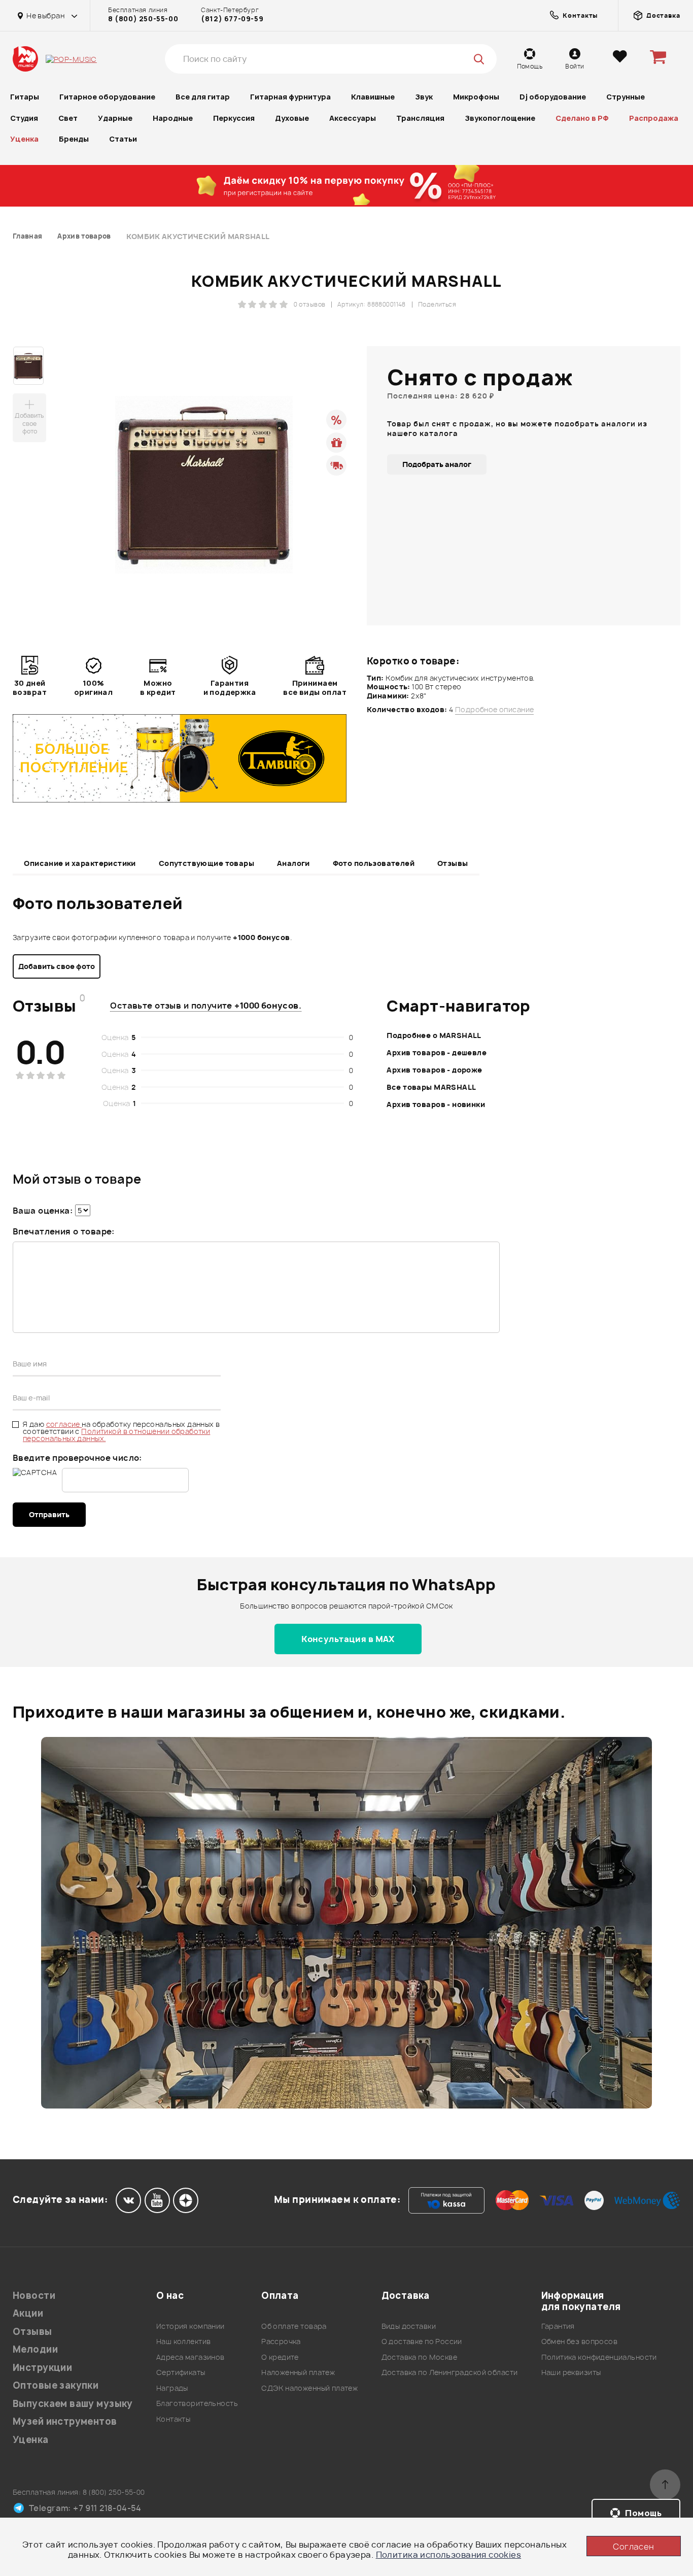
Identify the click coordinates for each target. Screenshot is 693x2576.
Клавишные (373, 97)
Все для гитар (203, 97)
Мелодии (35, 2349)
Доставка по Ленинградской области (450, 2372)
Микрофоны (476, 97)
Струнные (626, 97)
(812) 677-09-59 (232, 19)
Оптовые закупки (56, 2385)
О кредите (280, 2357)
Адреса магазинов (190, 2357)
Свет (68, 118)
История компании (190, 2326)
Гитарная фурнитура (290, 97)
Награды (172, 2388)
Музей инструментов (65, 2421)
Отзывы (453, 863)
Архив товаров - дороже (434, 1070)
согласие (64, 1424)
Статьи (123, 139)
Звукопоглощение (500, 118)
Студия (24, 118)
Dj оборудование (553, 97)
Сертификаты (181, 2372)
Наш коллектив (183, 2341)
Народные (173, 118)
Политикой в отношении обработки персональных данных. (116, 1435)
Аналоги (293, 863)
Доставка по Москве (420, 2357)
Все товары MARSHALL (431, 1087)
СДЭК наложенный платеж (309, 2388)
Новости (34, 2296)
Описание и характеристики (80, 863)
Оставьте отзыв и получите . (206, 1006)
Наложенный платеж (298, 2372)
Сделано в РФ (582, 118)
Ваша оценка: (43, 1211)
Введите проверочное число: (77, 1458)
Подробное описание (495, 710)
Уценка (24, 139)
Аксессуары (353, 118)
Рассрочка (281, 2341)
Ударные (115, 118)
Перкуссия (234, 118)
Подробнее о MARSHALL (434, 1035)
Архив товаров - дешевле (437, 1052)
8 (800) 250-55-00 (143, 19)
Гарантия (558, 2326)
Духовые (292, 118)
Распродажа (654, 118)
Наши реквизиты (571, 2372)
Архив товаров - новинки (436, 1104)
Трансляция (420, 118)
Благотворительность (197, 2403)
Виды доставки (409, 2326)
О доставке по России (422, 2341)
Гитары (25, 97)
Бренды (74, 139)
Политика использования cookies (449, 2555)
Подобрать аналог (437, 464)
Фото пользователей (374, 863)
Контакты (173, 2419)
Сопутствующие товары (206, 863)
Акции (28, 2313)
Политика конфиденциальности (599, 2357)
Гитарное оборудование (107, 97)
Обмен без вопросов (580, 2341)
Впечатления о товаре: (64, 1231)
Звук (424, 97)
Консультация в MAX (348, 1639)
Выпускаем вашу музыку (73, 2404)
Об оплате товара (294, 2326)
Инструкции (42, 2368)
